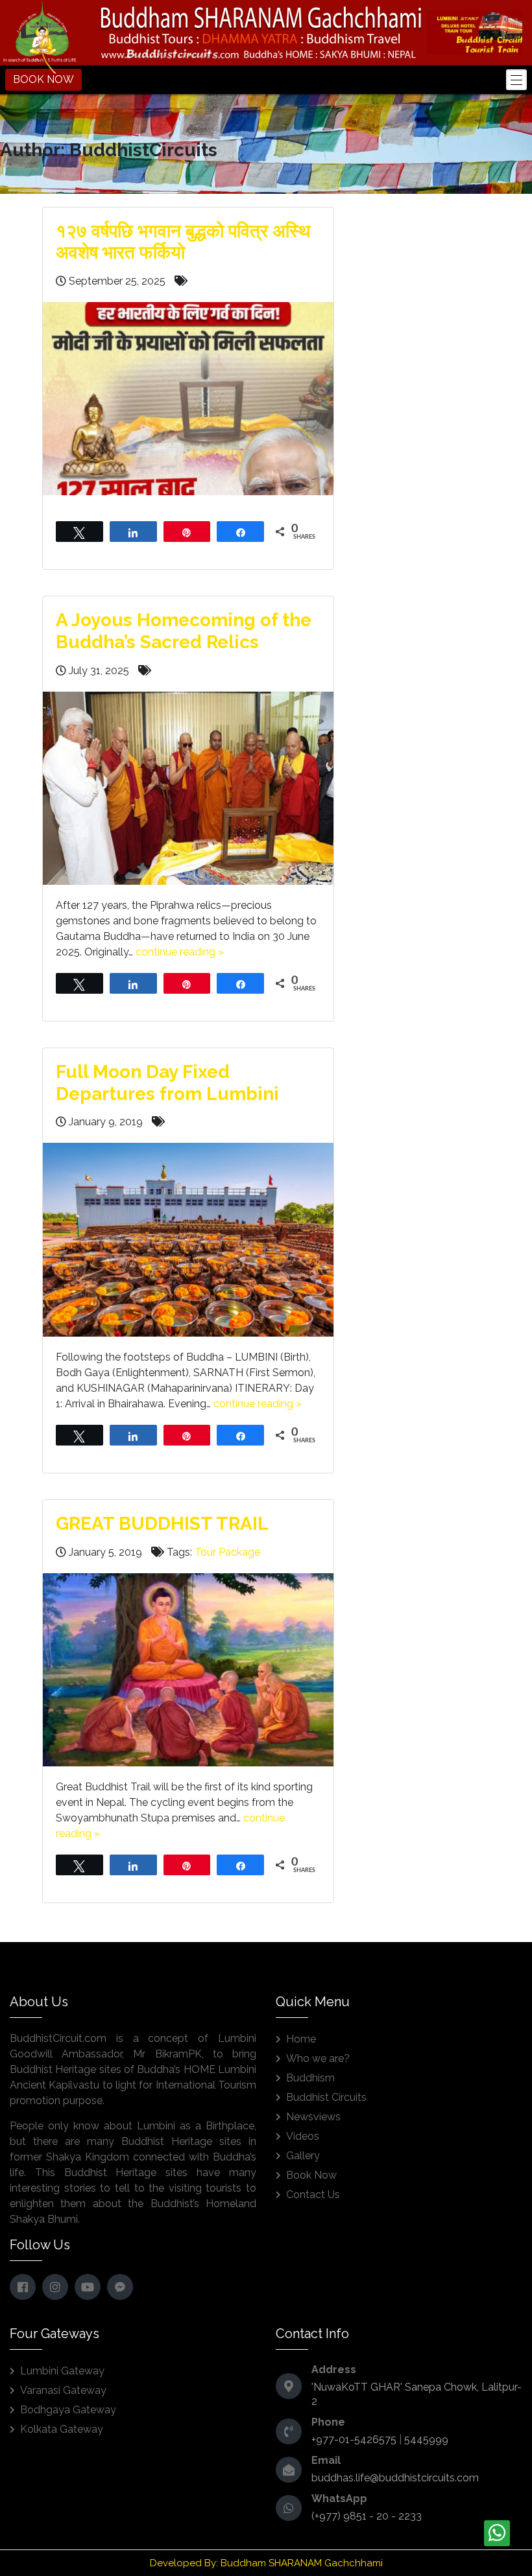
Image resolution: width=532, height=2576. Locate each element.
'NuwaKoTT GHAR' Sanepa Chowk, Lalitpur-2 (417, 2394)
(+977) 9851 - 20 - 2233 (367, 2516)
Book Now (311, 2175)
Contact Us (313, 2195)
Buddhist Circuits (326, 2097)
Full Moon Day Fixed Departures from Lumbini (167, 1083)
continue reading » (180, 952)
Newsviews (313, 2117)
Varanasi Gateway (63, 2390)
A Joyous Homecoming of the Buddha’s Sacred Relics (184, 631)
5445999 (426, 2440)
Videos (303, 2136)
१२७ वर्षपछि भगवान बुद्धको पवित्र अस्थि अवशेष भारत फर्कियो (183, 242)
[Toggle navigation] (516, 80)
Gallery (303, 2156)
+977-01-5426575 (354, 2440)
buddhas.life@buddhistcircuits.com (395, 2478)
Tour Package (227, 1552)
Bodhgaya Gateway (68, 2410)
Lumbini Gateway (62, 2371)
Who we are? (318, 2058)
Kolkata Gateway (62, 2429)
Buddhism (310, 2078)
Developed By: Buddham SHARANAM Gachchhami (266, 2563)
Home (301, 2039)
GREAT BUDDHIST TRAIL (162, 1524)
